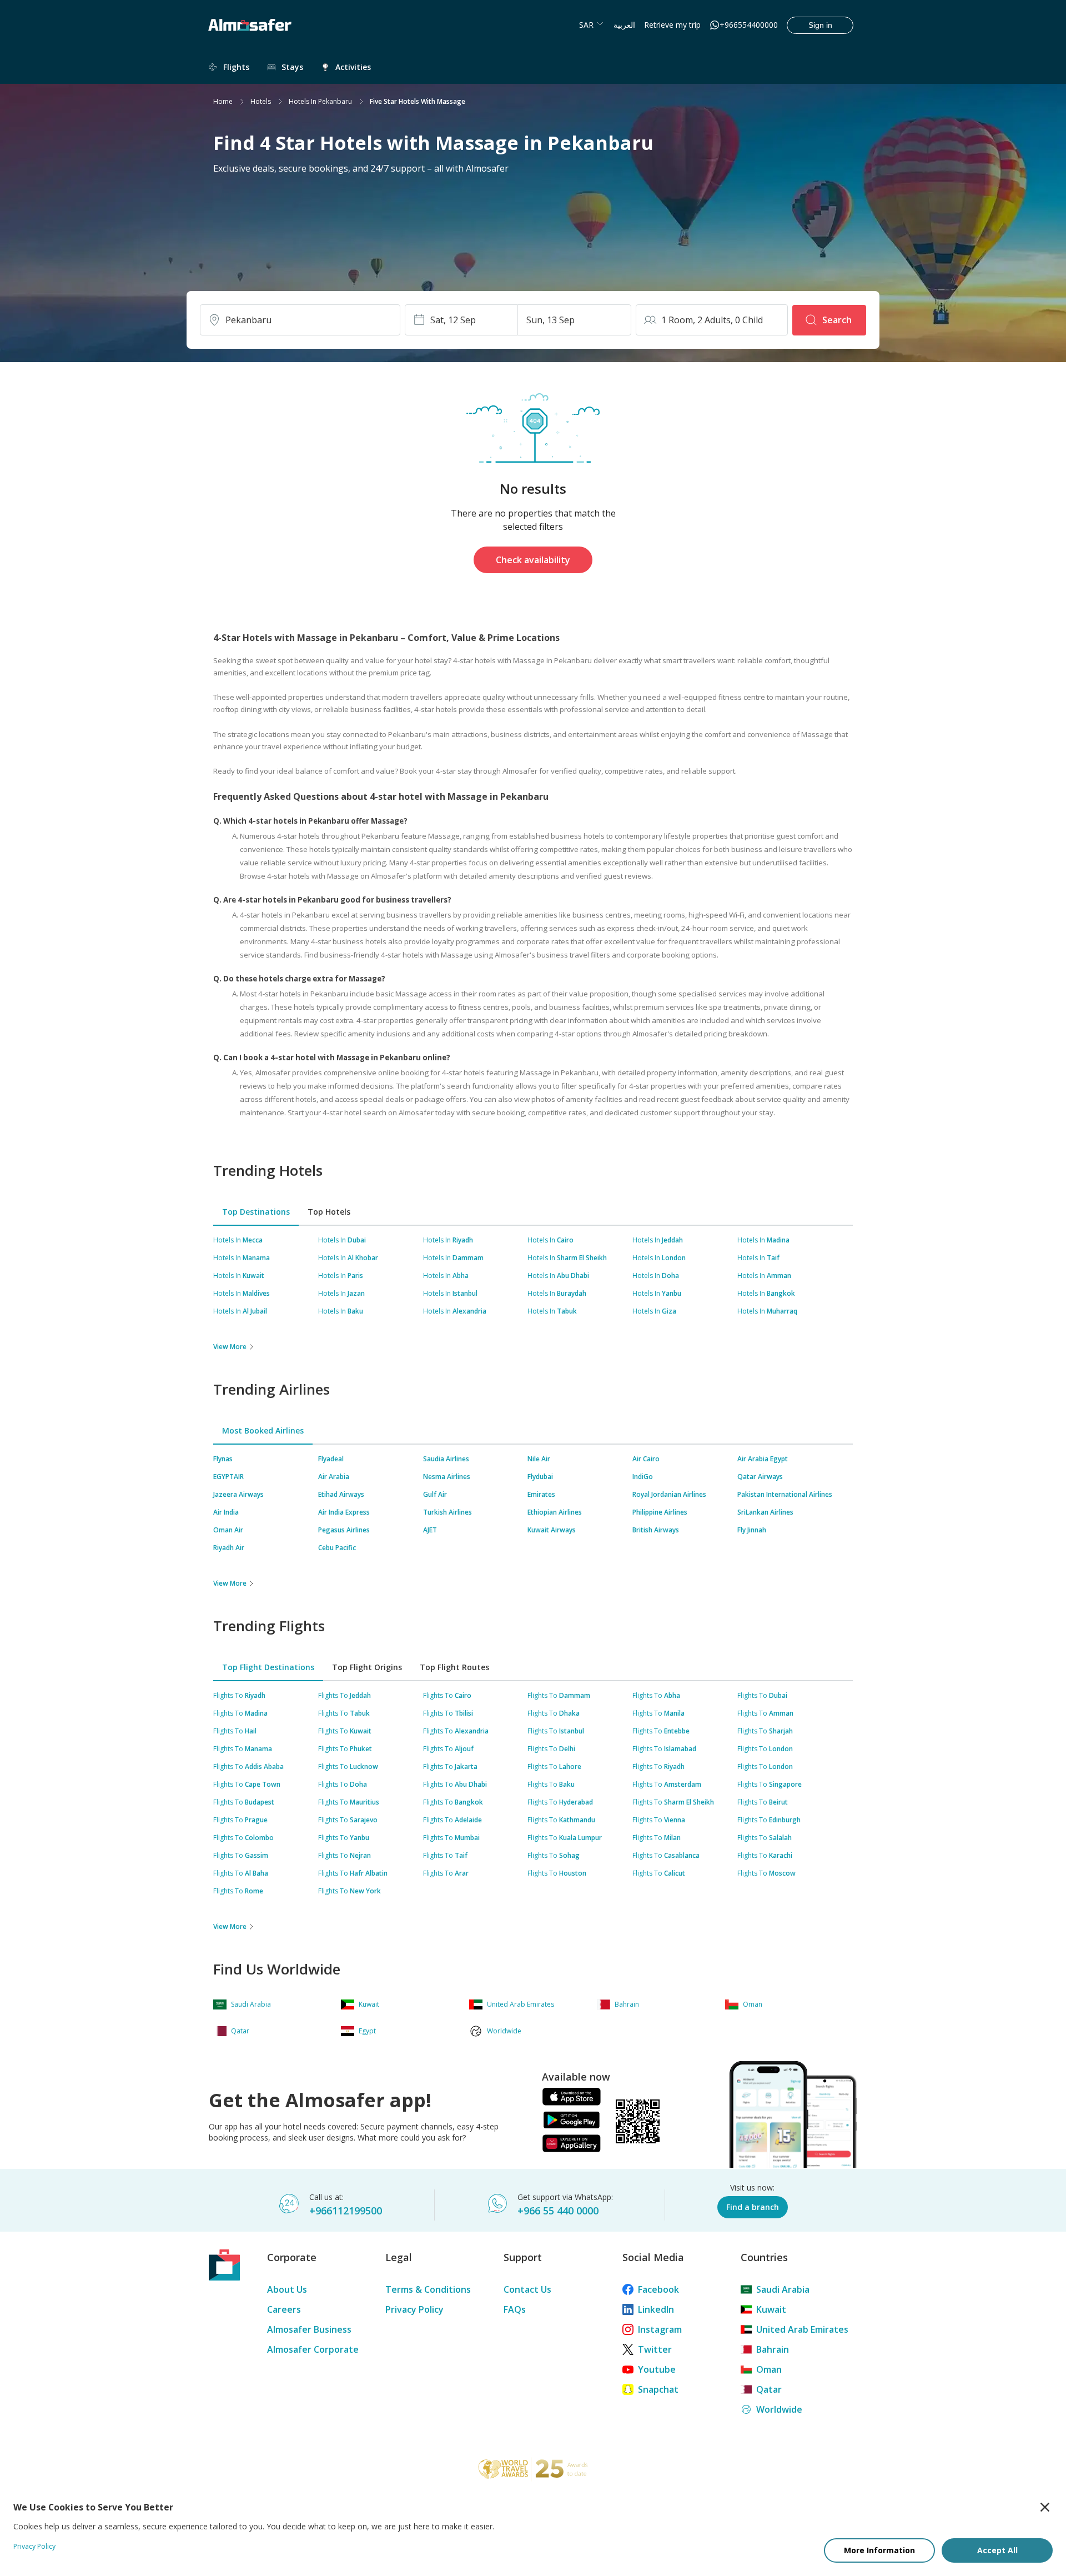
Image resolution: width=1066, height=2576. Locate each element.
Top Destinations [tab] (256, 1212)
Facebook (658, 2289)
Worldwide (779, 2409)
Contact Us (527, 2289)
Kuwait (771, 2309)
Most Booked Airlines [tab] (263, 1430)
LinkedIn (656, 2309)
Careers (284, 2309)
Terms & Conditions (428, 2289)
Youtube (657, 2369)
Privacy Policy (414, 2309)
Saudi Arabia (783, 2289)
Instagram (660, 2329)
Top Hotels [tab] (329, 1212)
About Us (287, 2289)
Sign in (820, 25)
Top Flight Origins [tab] (367, 1667)
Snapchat (658, 2389)
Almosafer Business (309, 2329)
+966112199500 (346, 2211)
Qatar (769, 2389)
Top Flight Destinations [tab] (268, 1667)
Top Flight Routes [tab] (454, 1667)
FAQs (515, 2309)
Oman (769, 2369)
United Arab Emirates (802, 2329)
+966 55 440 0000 (558, 2211)
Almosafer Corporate (313, 2349)
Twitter (655, 2349)
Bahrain (773, 2349)
